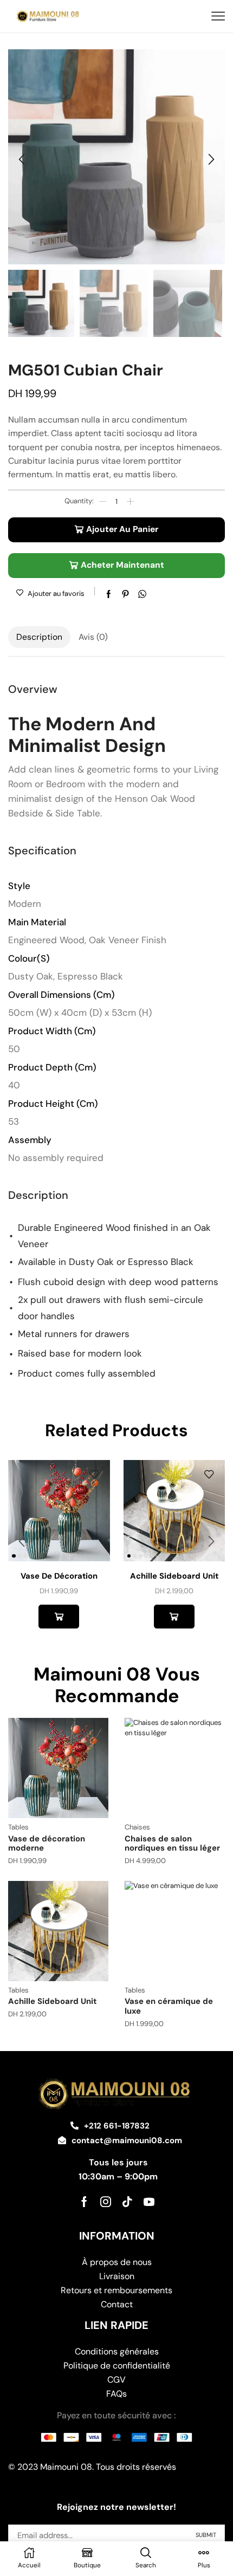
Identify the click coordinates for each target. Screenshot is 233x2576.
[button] (22, 160)
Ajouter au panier (122, 529)
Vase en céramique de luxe (169, 2006)
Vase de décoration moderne (47, 1844)
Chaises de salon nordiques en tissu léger (172, 1844)
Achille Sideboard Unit (174, 1576)
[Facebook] (84, 2202)
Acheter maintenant (122, 565)
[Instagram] (106, 2202)
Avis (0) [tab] (93, 637)
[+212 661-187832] (75, 2126)
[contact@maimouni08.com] (62, 2140)
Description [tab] (39, 637)
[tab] (39, 637)
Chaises (137, 1827)
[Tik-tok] (127, 2202)
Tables (18, 1827)
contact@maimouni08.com (127, 2140)
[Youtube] (149, 2202)
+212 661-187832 (117, 2126)
